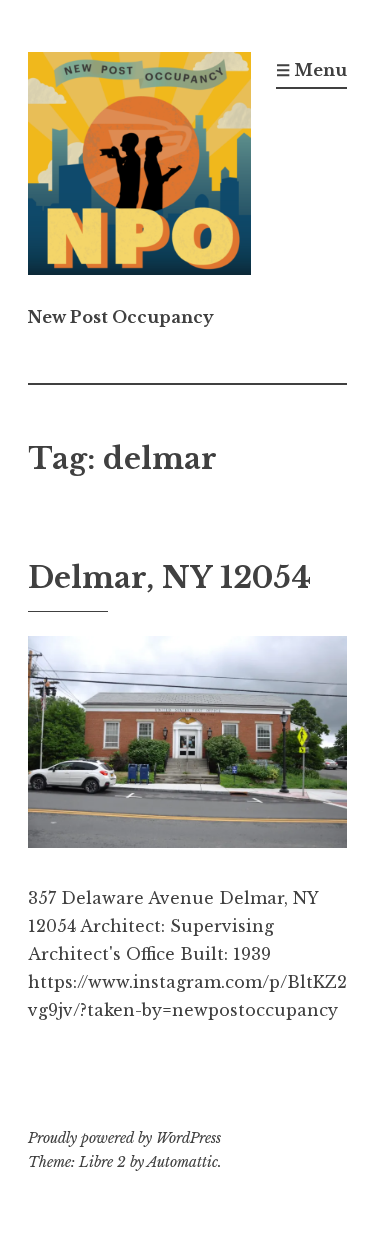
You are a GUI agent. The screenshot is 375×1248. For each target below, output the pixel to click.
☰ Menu (311, 70)
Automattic (182, 1162)
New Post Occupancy (121, 317)
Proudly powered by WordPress (124, 1138)
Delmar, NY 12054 (169, 578)
